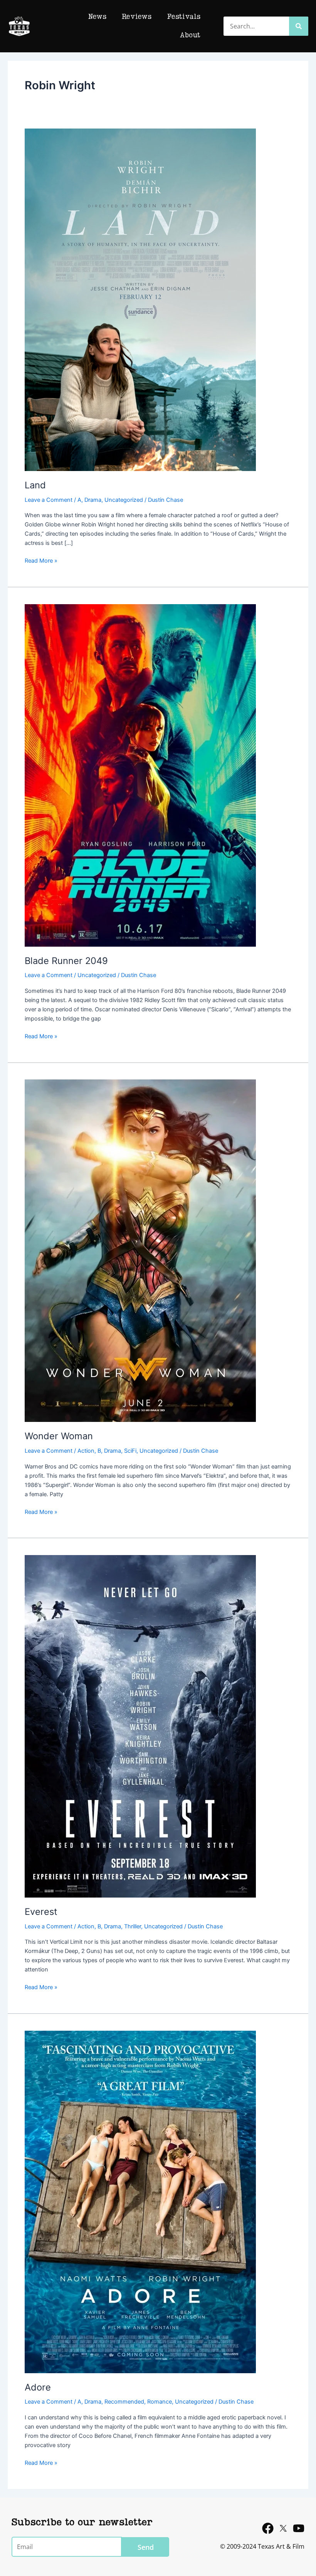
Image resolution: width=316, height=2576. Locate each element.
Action (86, 1451)
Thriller (133, 1926)
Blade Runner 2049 (66, 961)
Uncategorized (124, 500)
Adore (38, 2387)
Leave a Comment (49, 500)
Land (35, 485)
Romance (160, 2402)
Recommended (124, 2402)
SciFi (130, 1451)
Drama (93, 500)
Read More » (41, 560)
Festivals (184, 17)
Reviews (137, 17)
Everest (41, 1912)
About (190, 35)
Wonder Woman (59, 1436)
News (97, 17)
